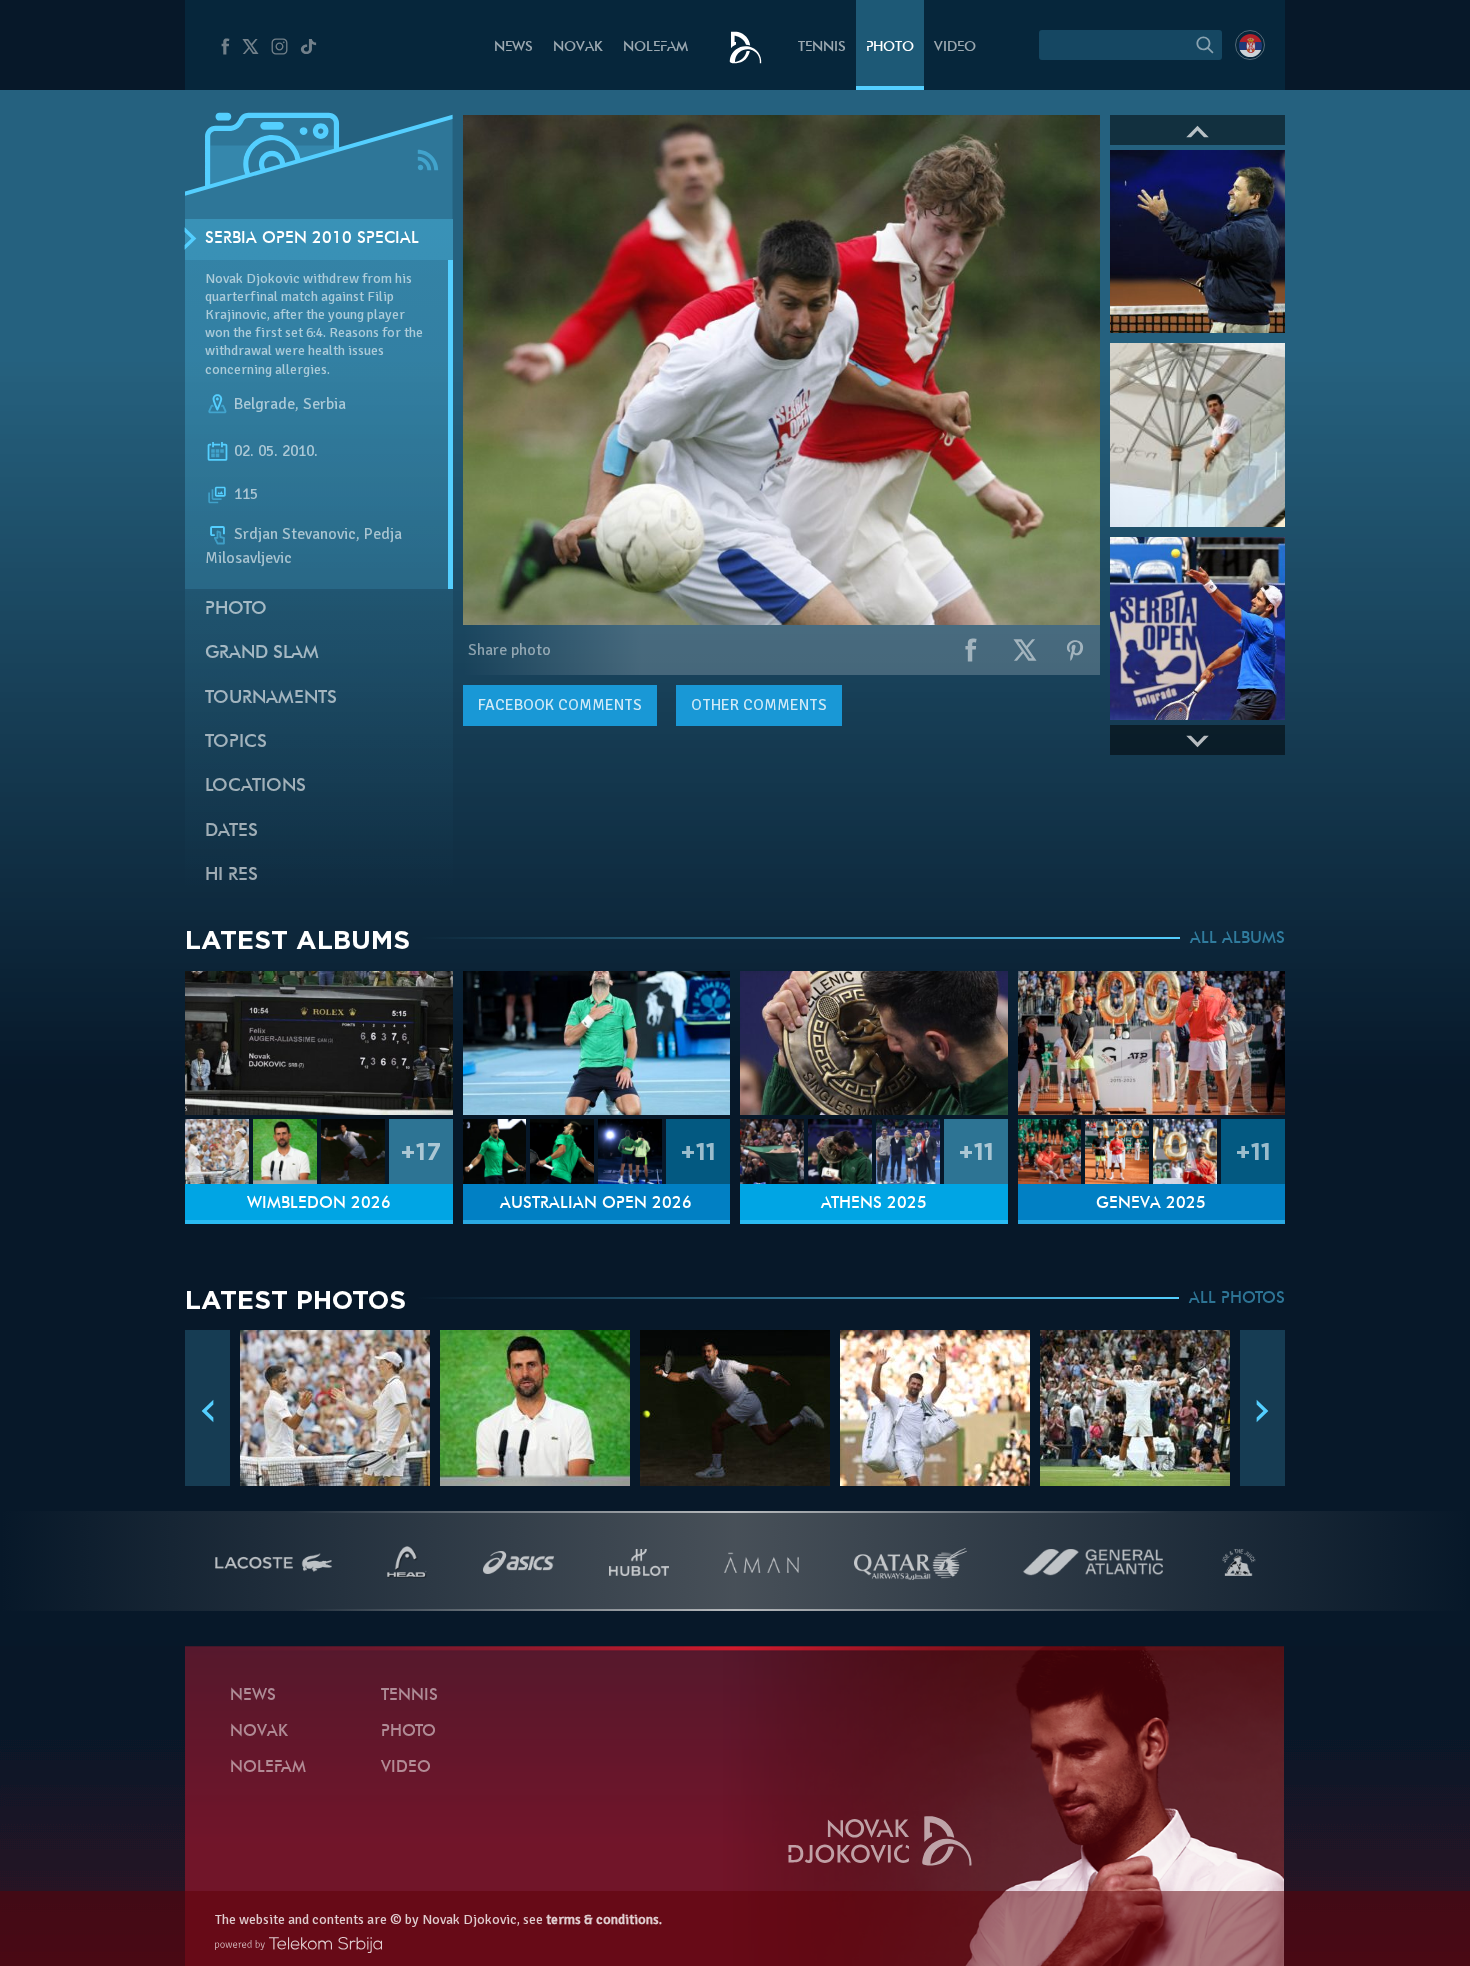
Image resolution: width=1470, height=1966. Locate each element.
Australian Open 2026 (596, 1204)
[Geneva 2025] (1152, 1043)
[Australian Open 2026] (597, 1043)
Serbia (324, 404)
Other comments (759, 705)
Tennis (822, 47)
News (513, 47)
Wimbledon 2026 (319, 1204)
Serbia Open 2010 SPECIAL (312, 239)
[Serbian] (1250, 45)
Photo (890, 47)
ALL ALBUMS (1237, 939)
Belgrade (264, 404)
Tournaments (271, 698)
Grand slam (262, 653)
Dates (231, 831)
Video (955, 47)
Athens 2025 (874, 1204)
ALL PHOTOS (1237, 1299)
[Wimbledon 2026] (319, 1043)
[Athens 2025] (874, 1043)
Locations (255, 786)
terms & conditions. (604, 1919)
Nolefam (655, 47)
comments (560, 705)
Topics (236, 742)
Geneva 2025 (1151, 1204)
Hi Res (231, 875)
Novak (578, 47)
